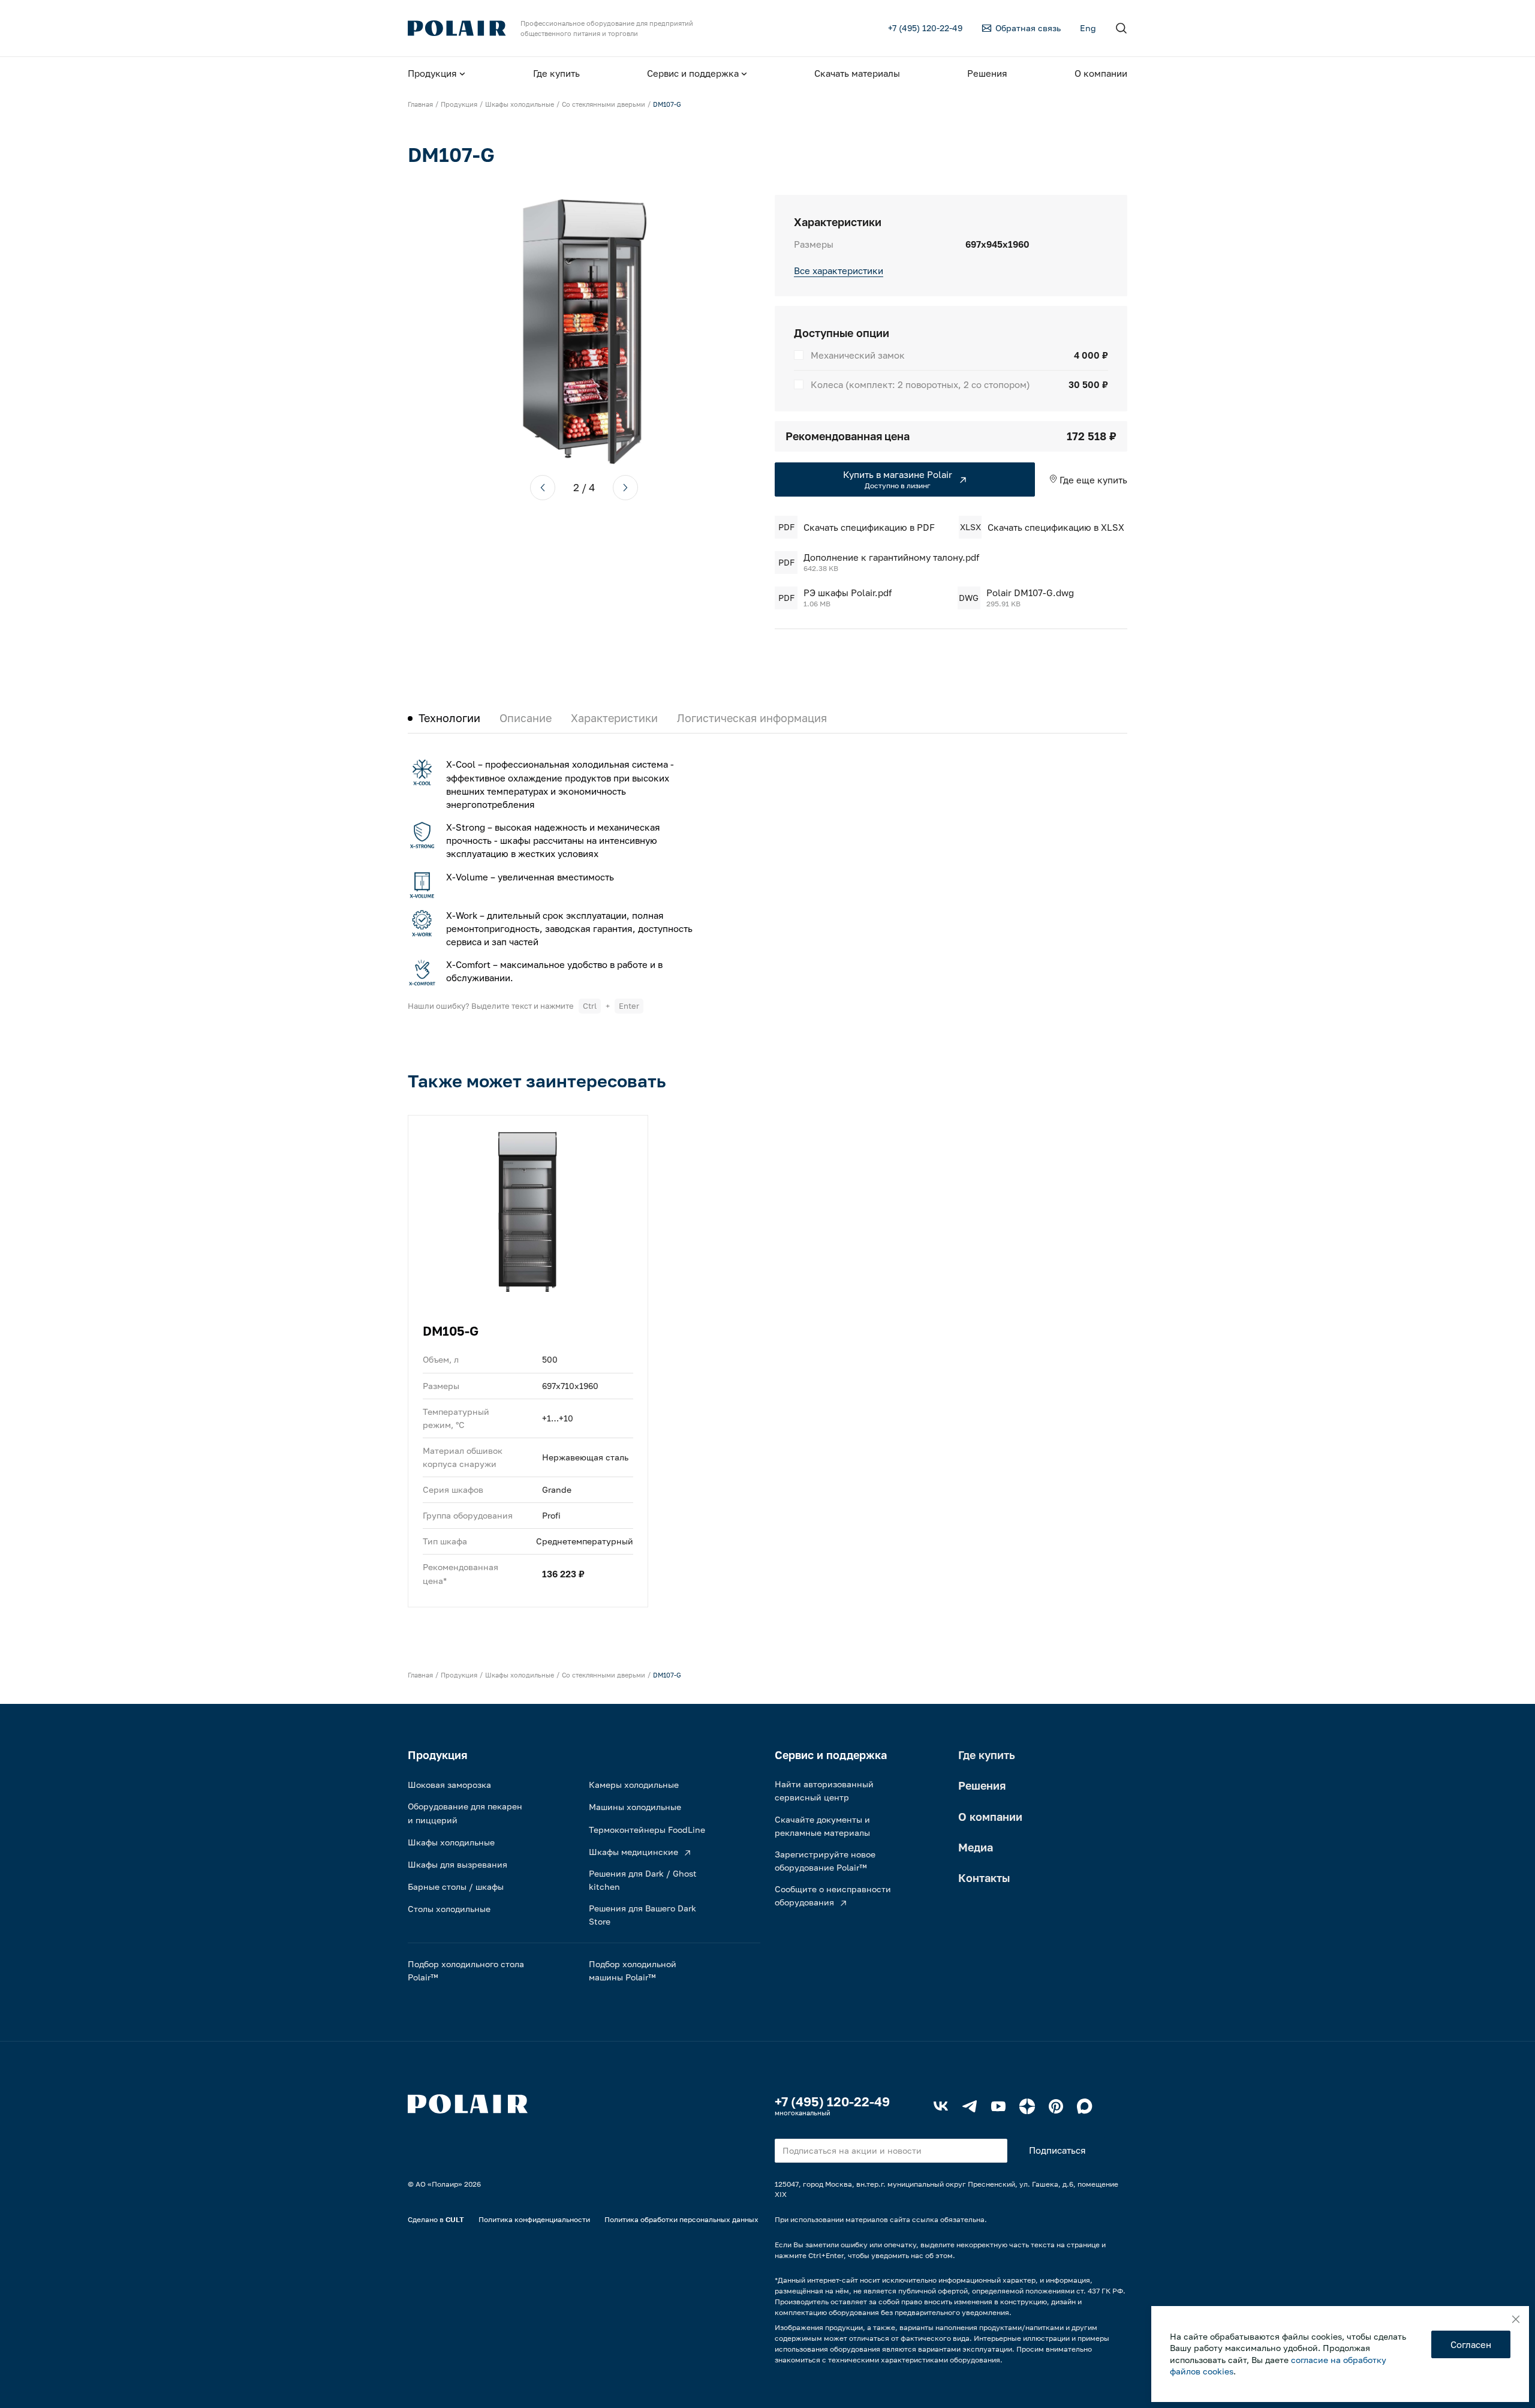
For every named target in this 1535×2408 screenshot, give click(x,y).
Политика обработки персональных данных (681, 2219)
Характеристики (614, 718)
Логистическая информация (752, 718)
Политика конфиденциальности (534, 2219)
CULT (455, 2219)
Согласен (1471, 2344)
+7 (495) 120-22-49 (832, 2102)
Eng (1088, 28)
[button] (543, 488)
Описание (526, 718)
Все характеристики (839, 270)
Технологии (449, 718)
